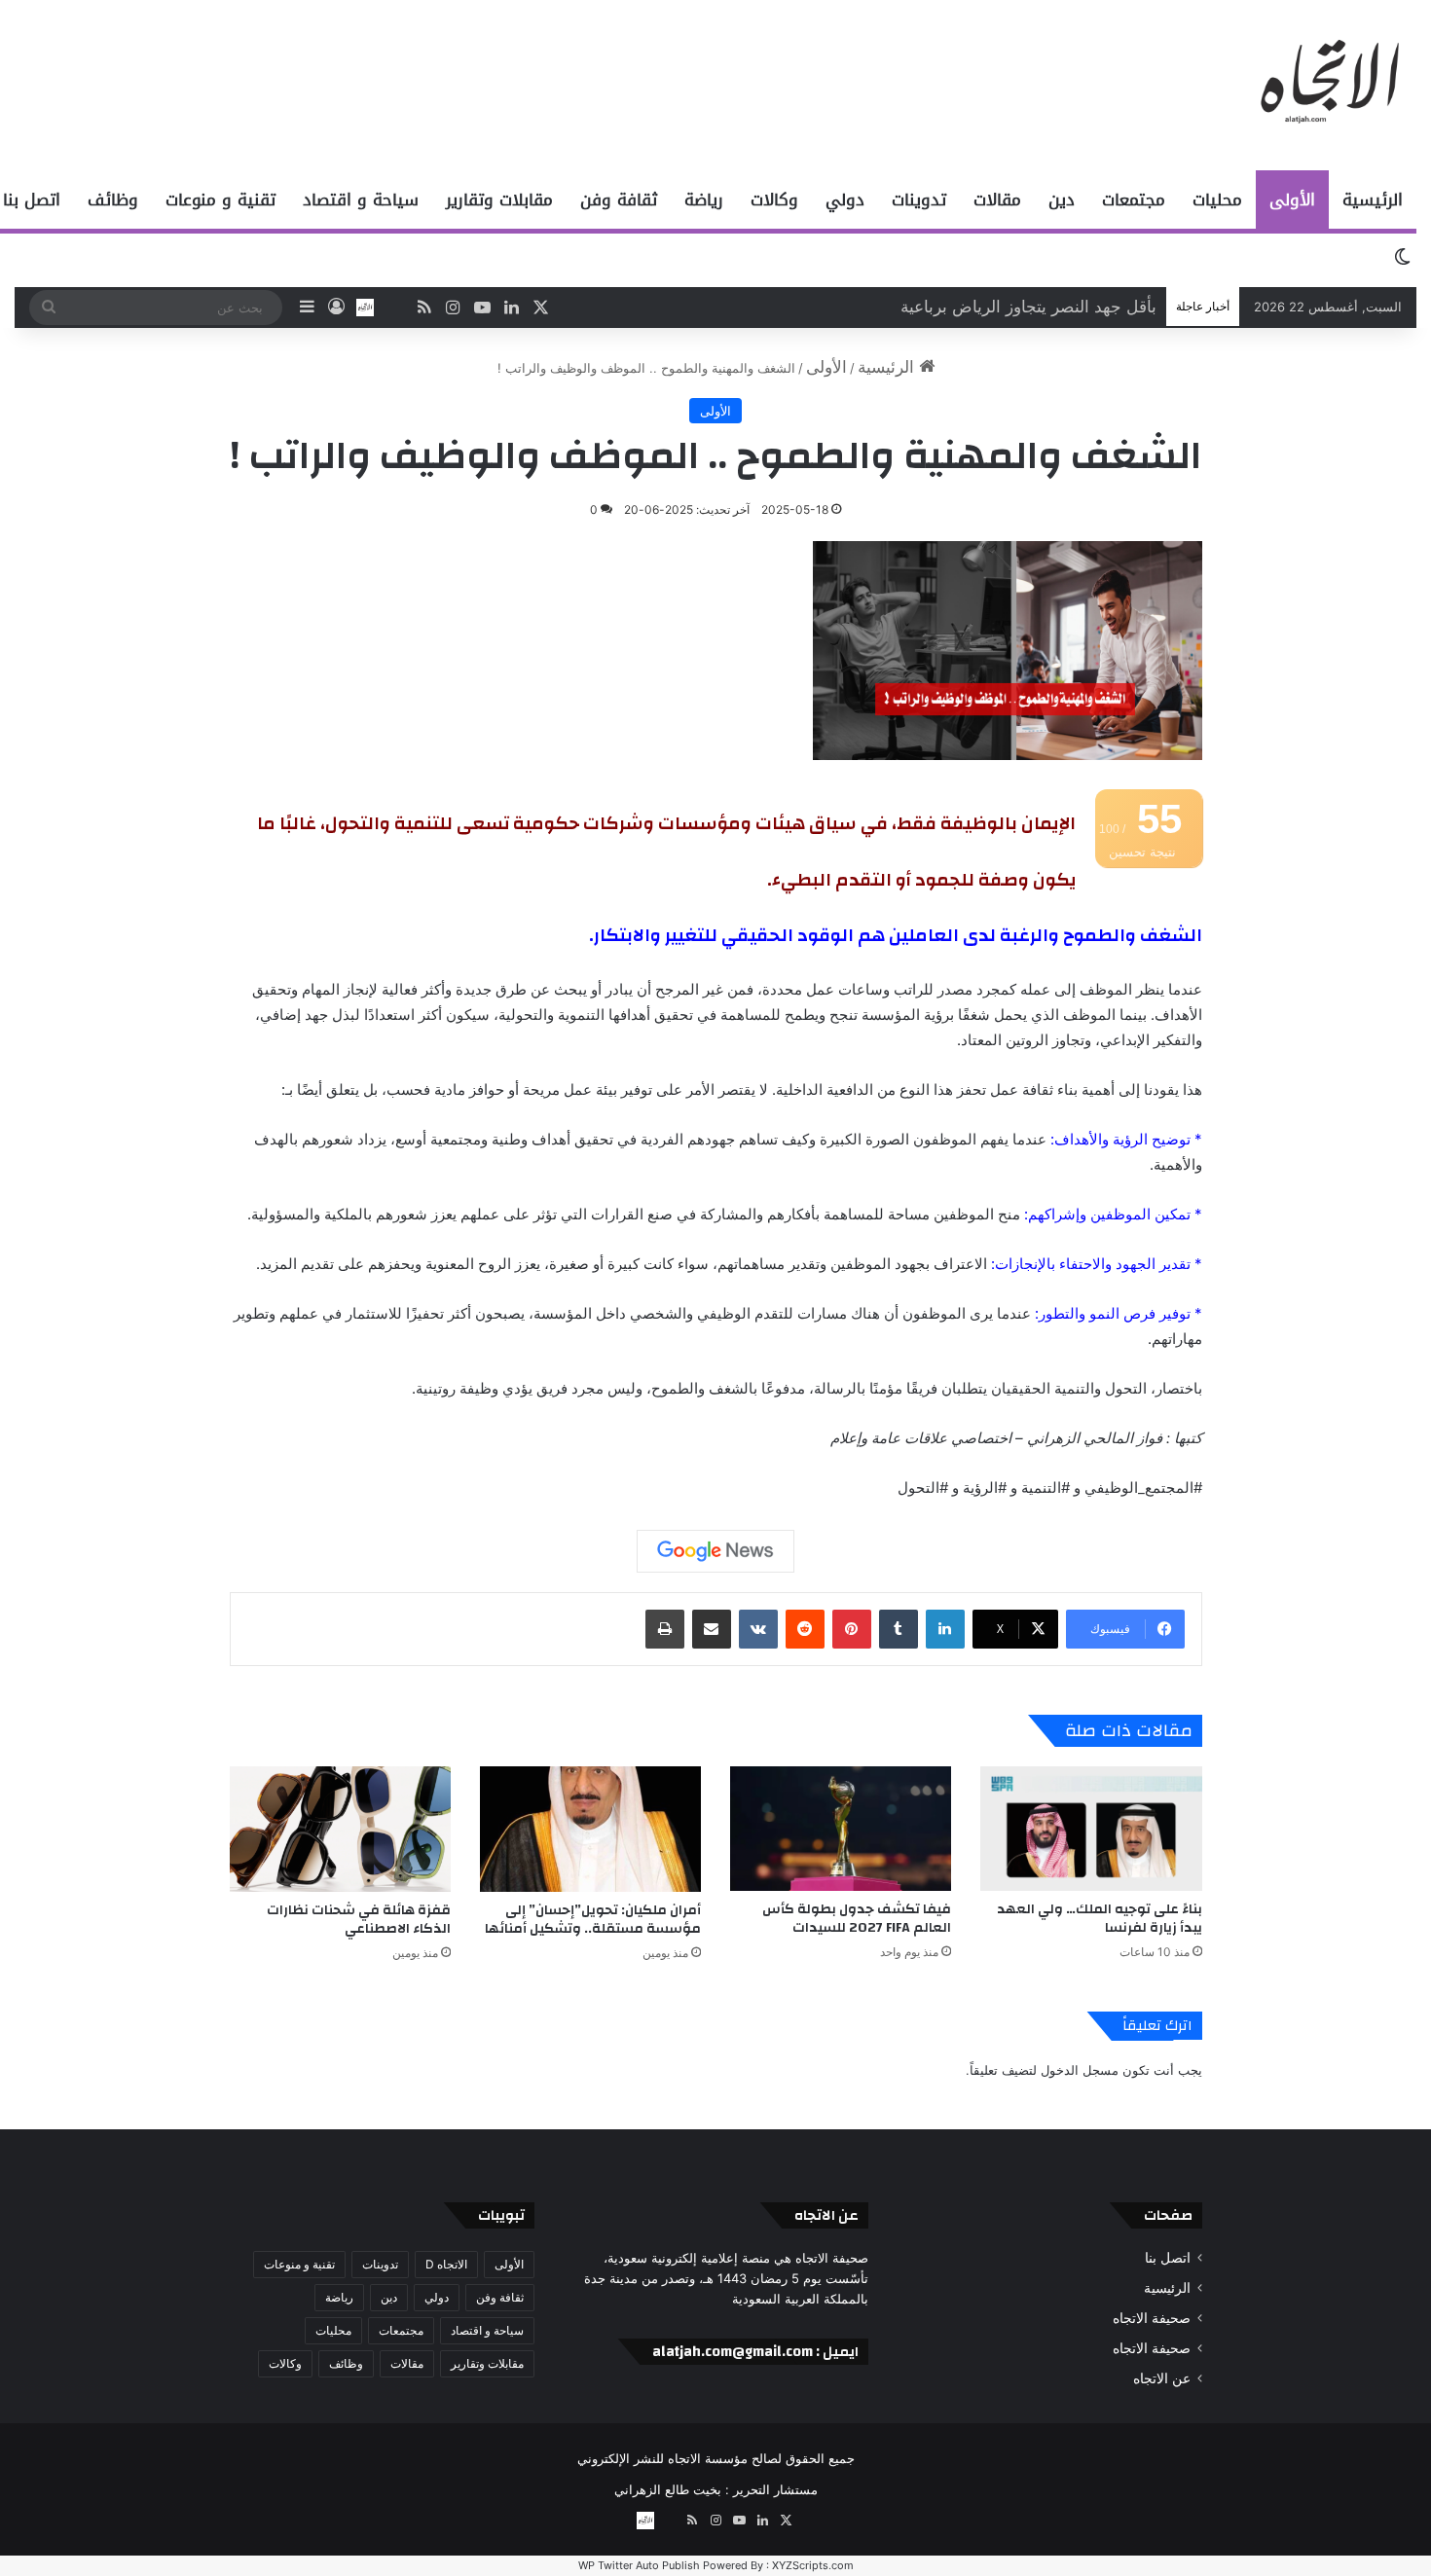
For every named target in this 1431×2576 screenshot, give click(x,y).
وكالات (774, 200)
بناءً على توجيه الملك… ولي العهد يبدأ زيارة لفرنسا (1100, 1919)
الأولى (1292, 200)
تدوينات (919, 200)
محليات (1217, 200)
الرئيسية (1373, 200)
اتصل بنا (1168, 2258)
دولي (845, 200)
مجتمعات (1134, 200)
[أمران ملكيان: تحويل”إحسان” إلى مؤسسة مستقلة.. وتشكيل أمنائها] (590, 1829)
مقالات (997, 200)
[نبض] (394, 308)
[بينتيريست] (852, 1629)
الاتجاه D (446, 2264)
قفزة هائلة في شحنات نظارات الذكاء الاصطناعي (359, 1920)
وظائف (113, 200)
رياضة (704, 200)
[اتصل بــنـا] (365, 308)
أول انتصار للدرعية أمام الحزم (1054, 307)
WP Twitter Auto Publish (639, 2565)
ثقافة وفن (619, 200)
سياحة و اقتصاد (361, 200)
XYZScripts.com (813, 2565)
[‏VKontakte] (758, 1629)
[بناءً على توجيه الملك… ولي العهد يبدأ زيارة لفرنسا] (1091, 1829)
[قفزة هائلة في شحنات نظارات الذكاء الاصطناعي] (340, 1829)
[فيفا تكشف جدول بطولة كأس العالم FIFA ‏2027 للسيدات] (841, 1829)
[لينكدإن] (945, 1629)
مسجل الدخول (1080, 2070)
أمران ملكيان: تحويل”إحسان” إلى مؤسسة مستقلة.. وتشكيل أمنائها (593, 1920)
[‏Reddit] (805, 1629)
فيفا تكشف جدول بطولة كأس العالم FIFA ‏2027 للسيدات (857, 1919)
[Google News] (715, 1551)
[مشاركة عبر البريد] (712, 1629)
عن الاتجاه (1162, 2378)
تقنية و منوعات (220, 200)
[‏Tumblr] (899, 1629)
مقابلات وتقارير (499, 200)
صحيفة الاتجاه (1152, 2318)
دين (1062, 200)
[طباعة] (665, 1629)
